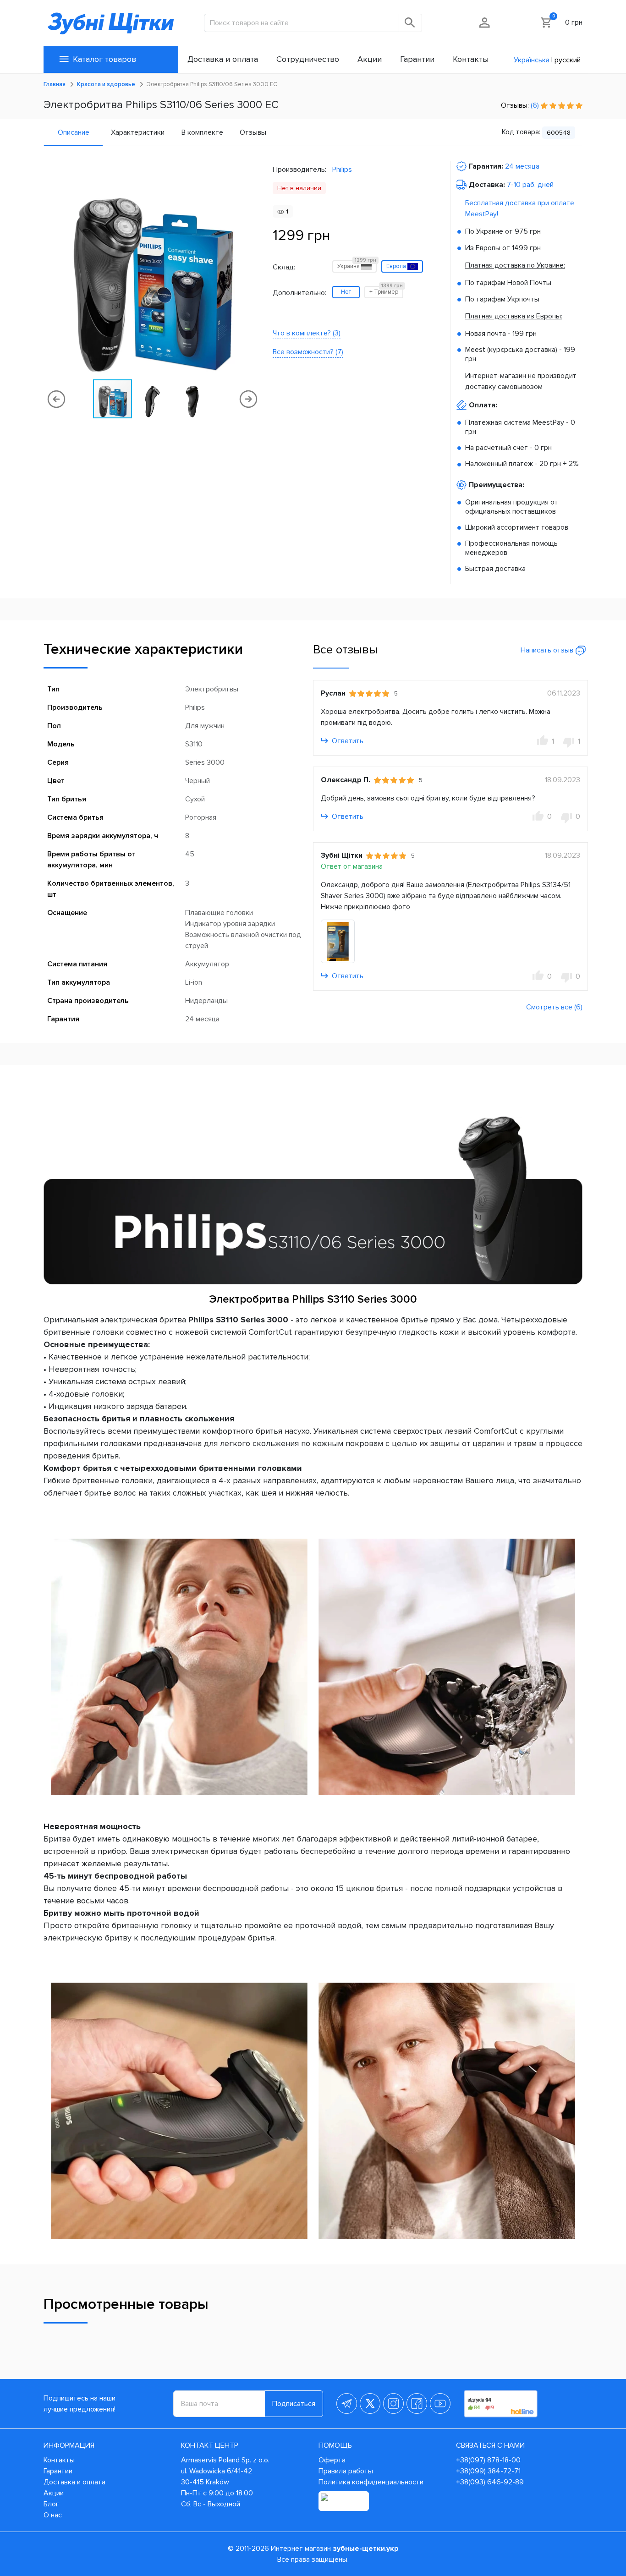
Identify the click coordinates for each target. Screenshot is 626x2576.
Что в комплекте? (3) (307, 333)
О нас (53, 2515)
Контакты (59, 2460)
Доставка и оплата (74, 2482)
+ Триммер (386, 291)
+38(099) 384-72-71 (488, 2471)
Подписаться (294, 2404)
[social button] (347, 2403)
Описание (74, 132)
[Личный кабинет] (485, 22)
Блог (51, 2504)
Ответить (347, 741)
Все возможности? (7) (308, 352)
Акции (54, 2493)
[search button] (411, 23)
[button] (253, 269)
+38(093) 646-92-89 (490, 2482)
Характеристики (138, 132)
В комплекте (202, 132)
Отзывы (253, 132)
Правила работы (346, 2471)
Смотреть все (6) (554, 1007)
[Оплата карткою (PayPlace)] (344, 2501)
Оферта (332, 2460)
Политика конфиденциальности (371, 2482)
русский (568, 60)
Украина (357, 265)
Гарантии (58, 2471)
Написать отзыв (548, 650)
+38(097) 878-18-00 (488, 2460)
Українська (532, 60)
